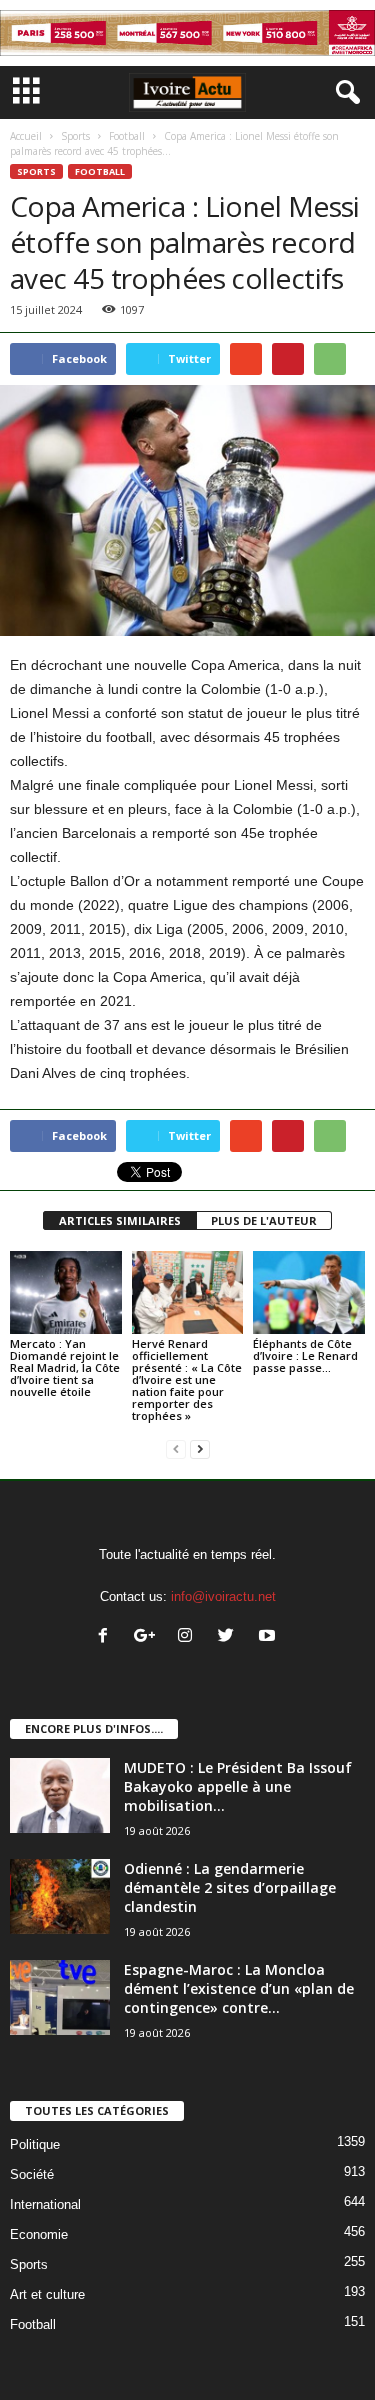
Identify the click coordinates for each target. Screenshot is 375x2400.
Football (127, 136)
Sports (75, 136)
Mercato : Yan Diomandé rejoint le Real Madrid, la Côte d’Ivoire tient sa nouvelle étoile (65, 1367)
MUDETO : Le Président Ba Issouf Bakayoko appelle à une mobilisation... (238, 1786)
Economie (39, 2234)
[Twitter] (230, 1637)
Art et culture (47, 2294)
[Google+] (148, 1637)
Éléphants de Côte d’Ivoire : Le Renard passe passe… (305, 1355)
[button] (344, 93)
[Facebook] (107, 1637)
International (45, 2204)
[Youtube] (269, 1637)
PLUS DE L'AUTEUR (264, 1220)
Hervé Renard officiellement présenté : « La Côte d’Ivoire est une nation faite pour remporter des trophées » (187, 1379)
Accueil (26, 136)
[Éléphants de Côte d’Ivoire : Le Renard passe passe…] (309, 1292)
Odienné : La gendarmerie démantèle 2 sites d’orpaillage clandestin (230, 1887)
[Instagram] (189, 1637)
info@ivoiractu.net (223, 1596)
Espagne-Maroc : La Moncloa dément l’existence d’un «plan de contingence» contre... (239, 1988)
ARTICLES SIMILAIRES (120, 1220)
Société (32, 2174)
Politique (35, 2144)
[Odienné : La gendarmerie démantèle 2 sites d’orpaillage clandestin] (60, 1896)
